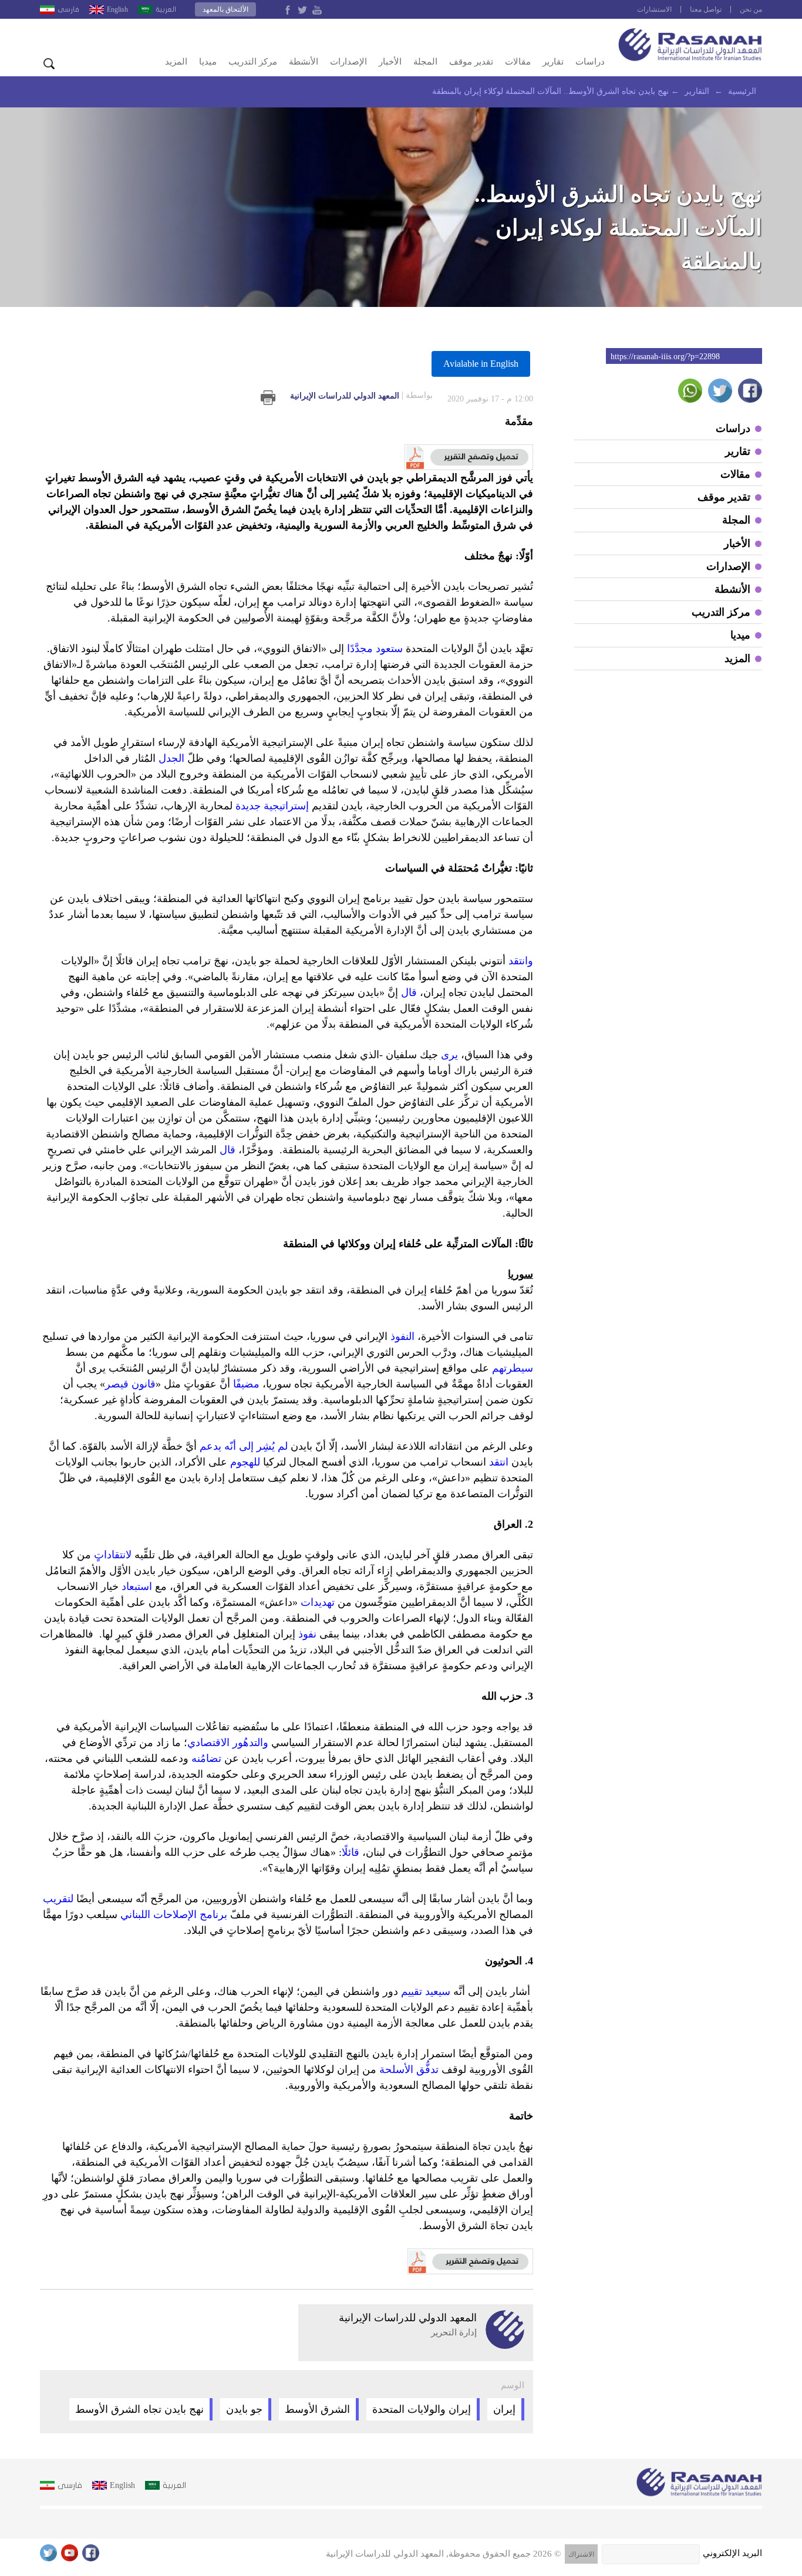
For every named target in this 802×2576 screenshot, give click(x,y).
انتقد (499, 1462)
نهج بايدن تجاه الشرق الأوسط (139, 2409)
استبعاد (137, 1586)
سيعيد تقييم (426, 1991)
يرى (449, 1055)
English (117, 9)
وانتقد (521, 961)
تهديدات (318, 1602)
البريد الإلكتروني (732, 2553)
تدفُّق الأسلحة (409, 2069)
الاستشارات (654, 9)
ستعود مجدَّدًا (375, 649)
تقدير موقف (471, 62)
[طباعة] (268, 398)
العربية (166, 9)
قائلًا (351, 1852)
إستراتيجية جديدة (272, 806)
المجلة (425, 62)
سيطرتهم (513, 1368)
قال (409, 992)
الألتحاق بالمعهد (225, 9)
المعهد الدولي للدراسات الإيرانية (361, 396)
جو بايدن (244, 2409)
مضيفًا (246, 1384)
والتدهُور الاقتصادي (228, 1743)
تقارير (553, 62)
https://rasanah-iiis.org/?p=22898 (665, 357)
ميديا (208, 62)
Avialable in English (481, 364)
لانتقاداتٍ (113, 1555)
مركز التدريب (253, 62)
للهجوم (245, 1462)
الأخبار (390, 62)
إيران (504, 2409)
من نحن (751, 9)
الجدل (171, 758)
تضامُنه (206, 1758)
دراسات (590, 62)
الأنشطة (304, 62)
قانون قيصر (130, 1384)
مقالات (518, 62)
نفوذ (307, 1634)
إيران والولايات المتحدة (422, 2409)
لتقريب (58, 1899)
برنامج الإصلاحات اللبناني (174, 1915)
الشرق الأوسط (317, 2409)
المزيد (176, 62)
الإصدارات (348, 62)
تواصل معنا (706, 9)
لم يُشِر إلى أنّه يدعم (244, 1446)
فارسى (68, 9)
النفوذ (402, 1336)
